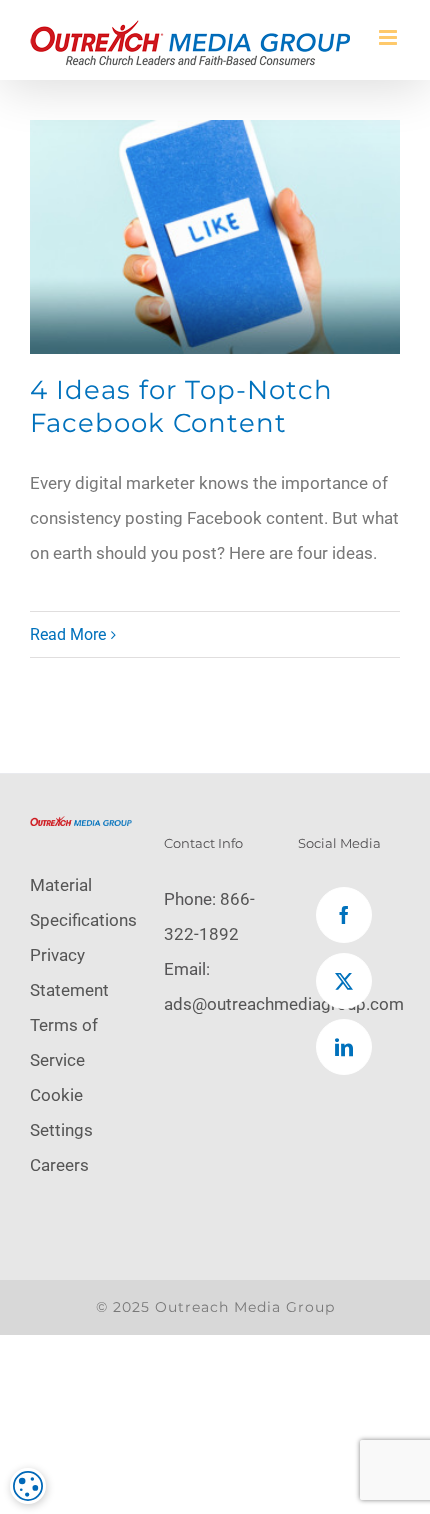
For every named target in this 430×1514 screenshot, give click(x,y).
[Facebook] (344, 915)
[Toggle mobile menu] (389, 37)
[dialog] (28, 1486)
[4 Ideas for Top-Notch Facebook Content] (215, 237)
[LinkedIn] (344, 1047)
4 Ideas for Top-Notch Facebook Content (181, 407)
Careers (59, 1165)
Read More (68, 634)
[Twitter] (344, 981)
